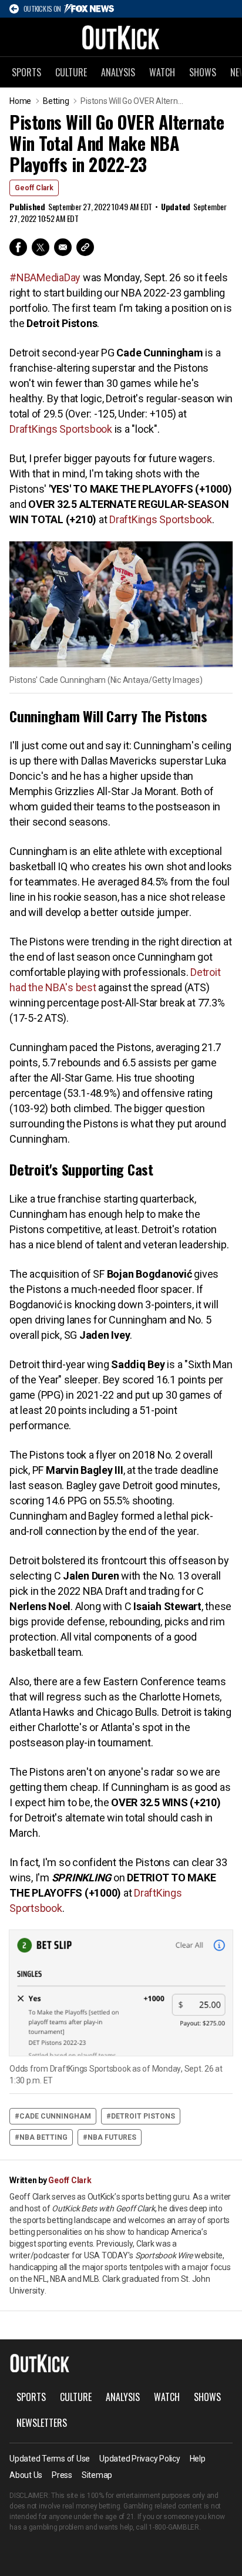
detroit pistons (143, 2116)
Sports (26, 72)
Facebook (18, 247)
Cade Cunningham (55, 2116)
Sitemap (97, 2475)
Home (20, 101)
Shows (203, 72)
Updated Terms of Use (50, 2459)
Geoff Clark (34, 188)
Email (63, 247)
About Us (26, 2475)
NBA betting (43, 2137)
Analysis (118, 72)
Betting (56, 101)
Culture (71, 72)
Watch (162, 72)
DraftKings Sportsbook (61, 429)
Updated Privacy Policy (140, 2459)
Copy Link (85, 247)
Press (62, 2475)
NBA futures (112, 2137)
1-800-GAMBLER (174, 2527)
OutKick (121, 37)
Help (198, 2459)
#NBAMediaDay (45, 277)
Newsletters (42, 2423)
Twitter (41, 247)
